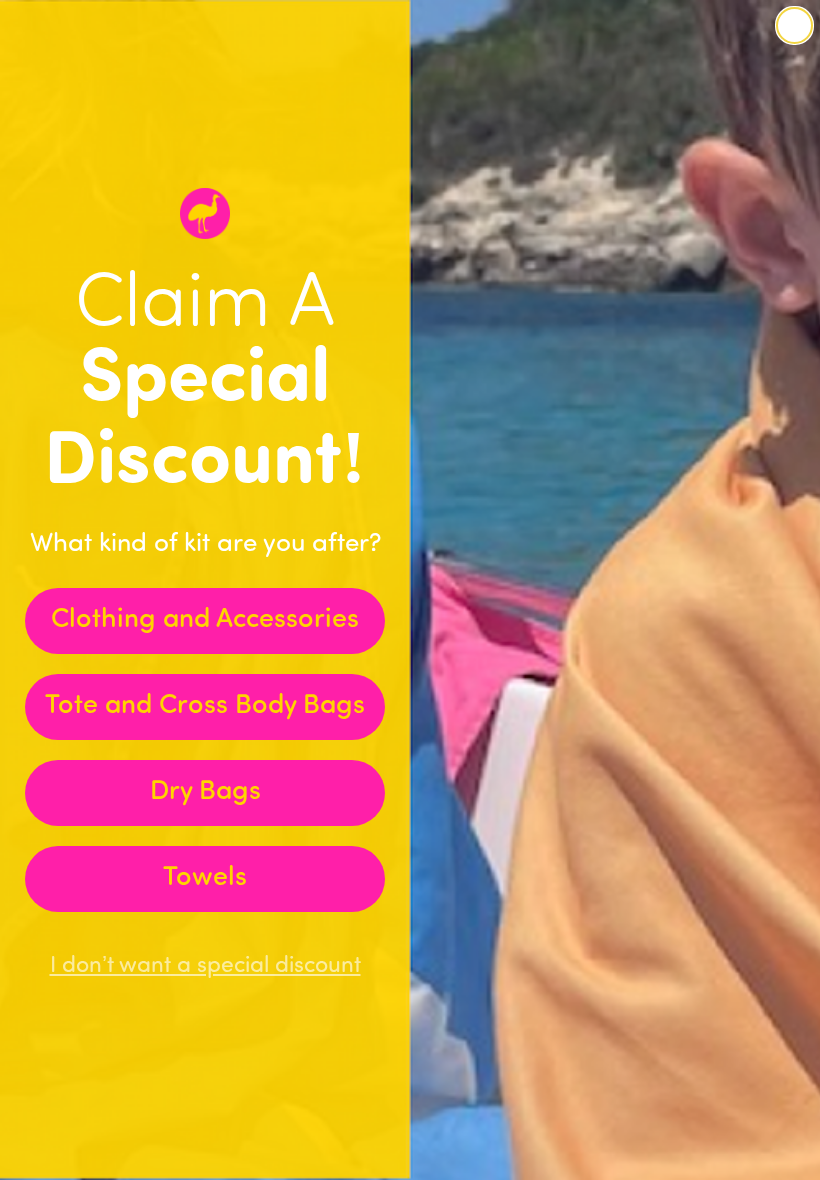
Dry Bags (205, 792)
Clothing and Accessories (205, 620)
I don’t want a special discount (205, 966)
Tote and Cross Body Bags (205, 706)
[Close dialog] (794, 25)
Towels (205, 878)
